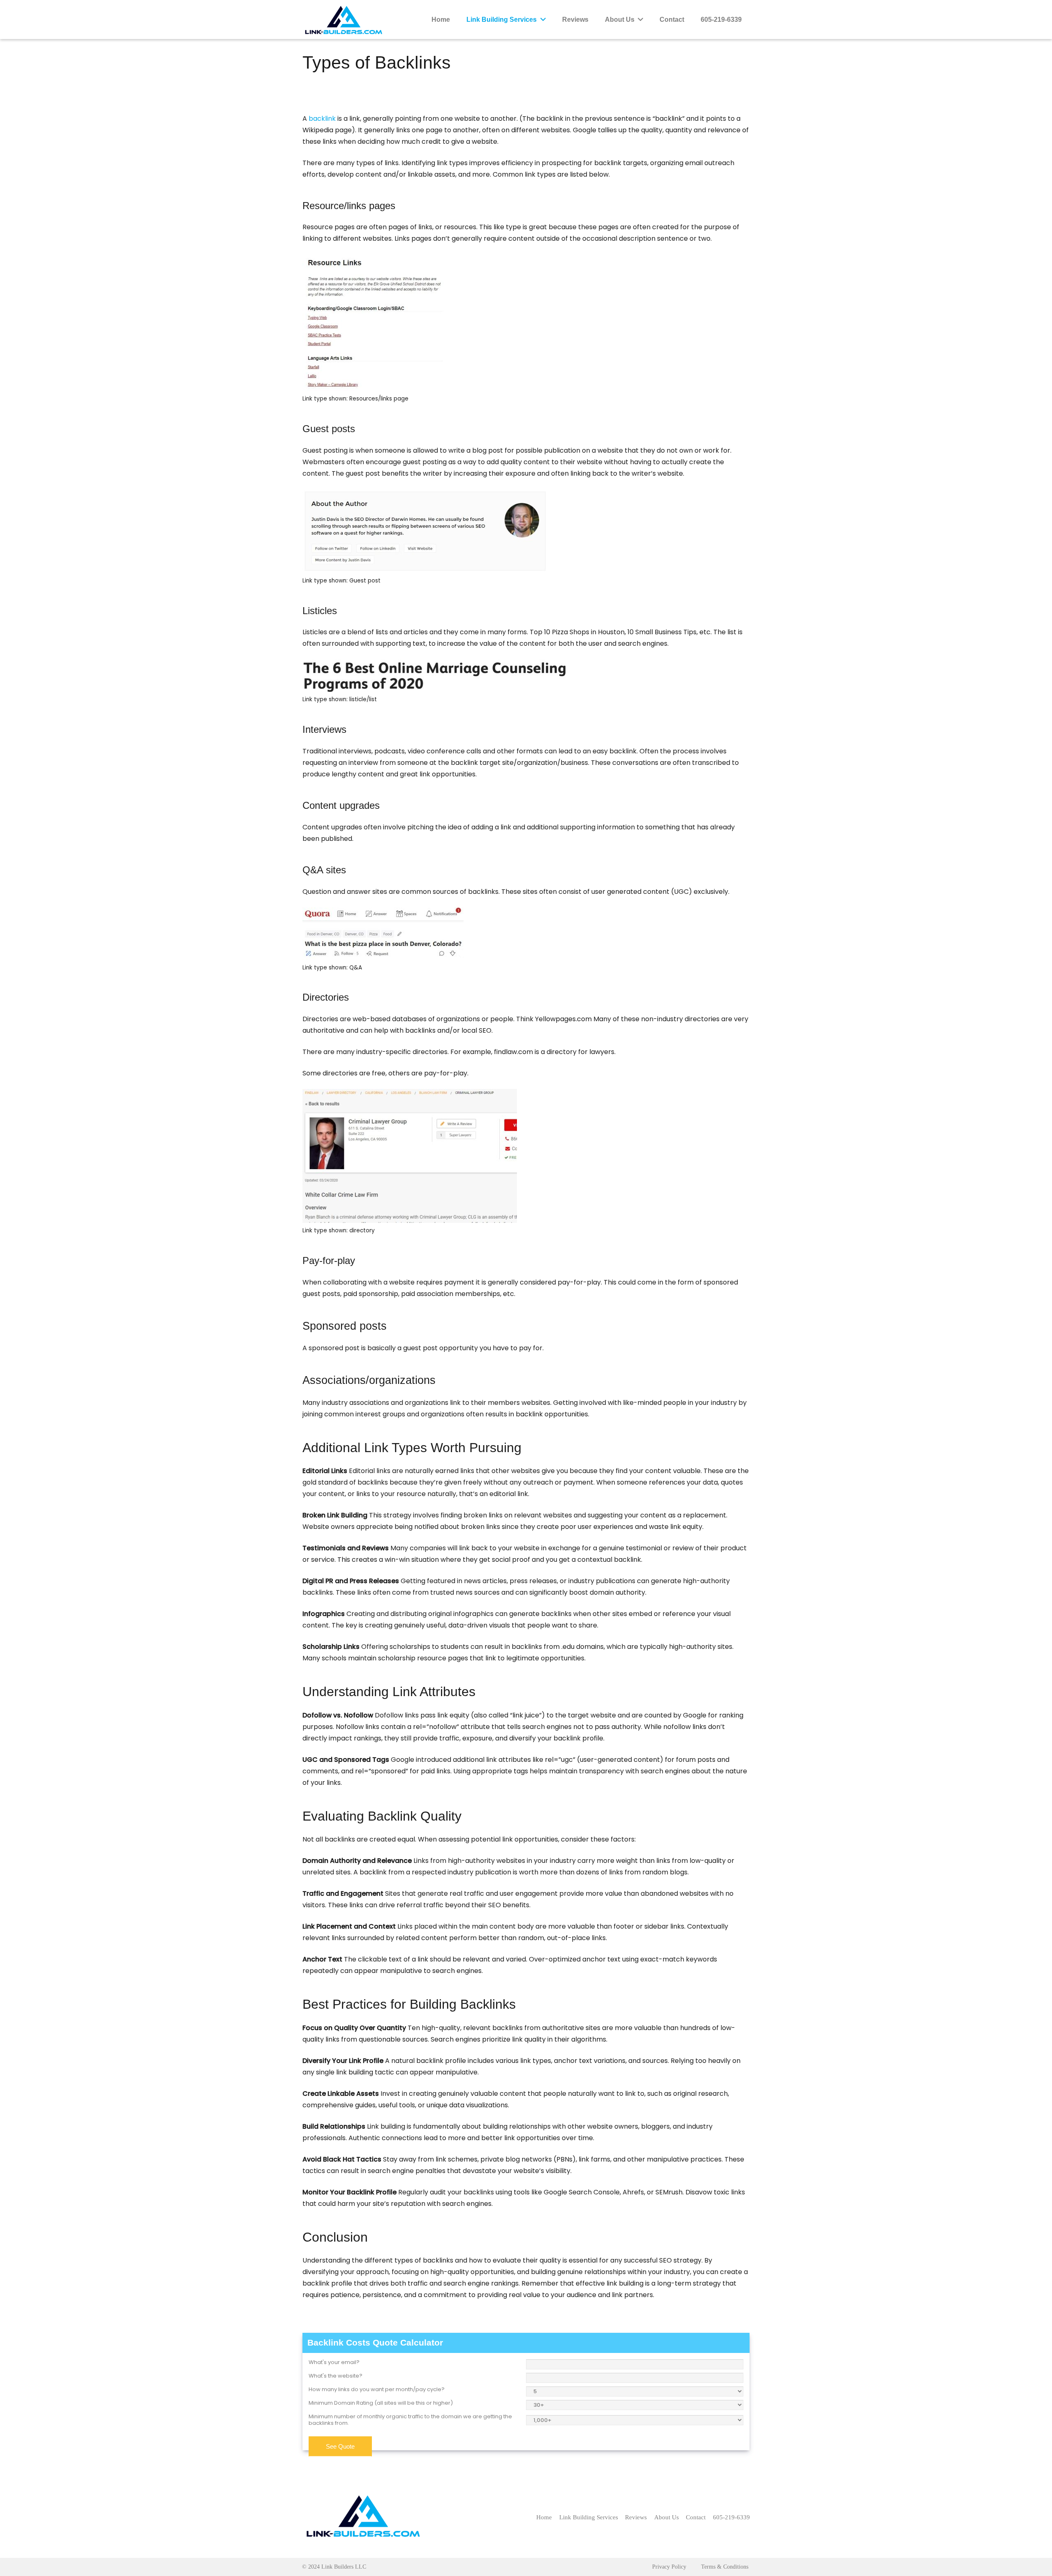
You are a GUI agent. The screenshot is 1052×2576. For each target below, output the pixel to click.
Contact (696, 2517)
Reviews (636, 2517)
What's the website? (336, 2376)
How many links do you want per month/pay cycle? (377, 2390)
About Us (667, 2517)
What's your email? (334, 2362)
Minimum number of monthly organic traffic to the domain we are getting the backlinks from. (410, 2420)
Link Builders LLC (344, 2567)
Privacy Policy (669, 2567)
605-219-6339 (731, 2517)
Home (544, 2517)
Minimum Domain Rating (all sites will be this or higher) (381, 2403)
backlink (322, 119)
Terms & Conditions (725, 2567)
